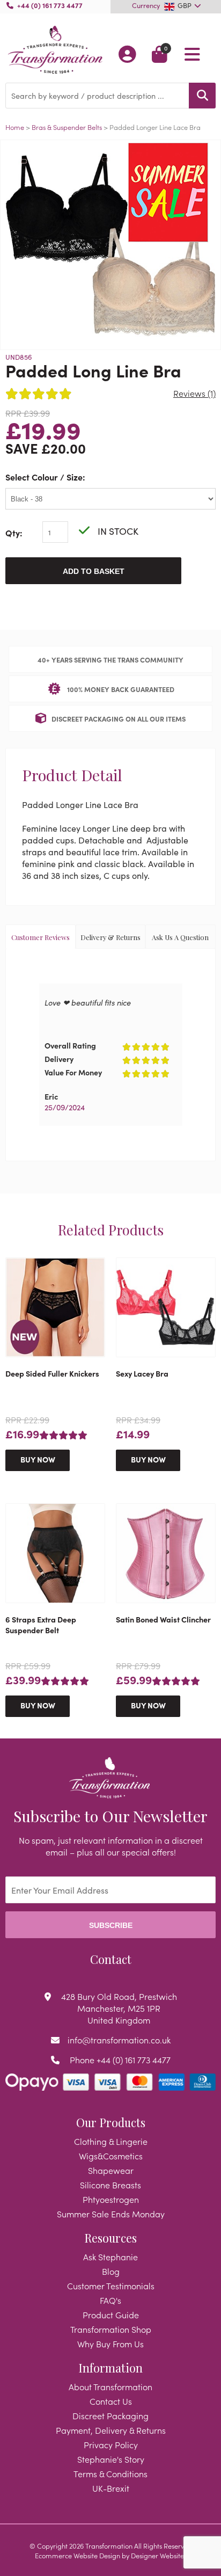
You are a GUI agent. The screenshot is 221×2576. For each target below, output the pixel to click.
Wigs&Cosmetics (111, 2156)
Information (110, 2368)
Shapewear (111, 2170)
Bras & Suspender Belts (68, 127)
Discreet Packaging (110, 2415)
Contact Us (111, 2401)
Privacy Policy (111, 2444)
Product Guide (111, 2315)
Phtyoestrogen (111, 2199)
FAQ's (110, 2300)
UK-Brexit (111, 2488)
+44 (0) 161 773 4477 (50, 5)
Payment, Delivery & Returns (111, 2430)
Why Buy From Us (110, 2344)
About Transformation (110, 2386)
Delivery (59, 1059)
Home (15, 127)
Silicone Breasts (110, 2185)
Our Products (111, 2122)
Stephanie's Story (111, 2459)
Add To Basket (94, 571)
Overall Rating (70, 1045)
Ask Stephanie (110, 2257)
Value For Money (73, 1072)
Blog (111, 2271)
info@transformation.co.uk (119, 2040)
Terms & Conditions (110, 2473)
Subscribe (111, 1925)
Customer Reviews (40, 937)
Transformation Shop (111, 2329)
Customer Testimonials (111, 2286)
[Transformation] (55, 51)
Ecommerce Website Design (78, 2555)
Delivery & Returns (110, 937)
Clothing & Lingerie (111, 2141)
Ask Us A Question (180, 937)
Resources (110, 2238)
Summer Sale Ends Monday (111, 2214)
